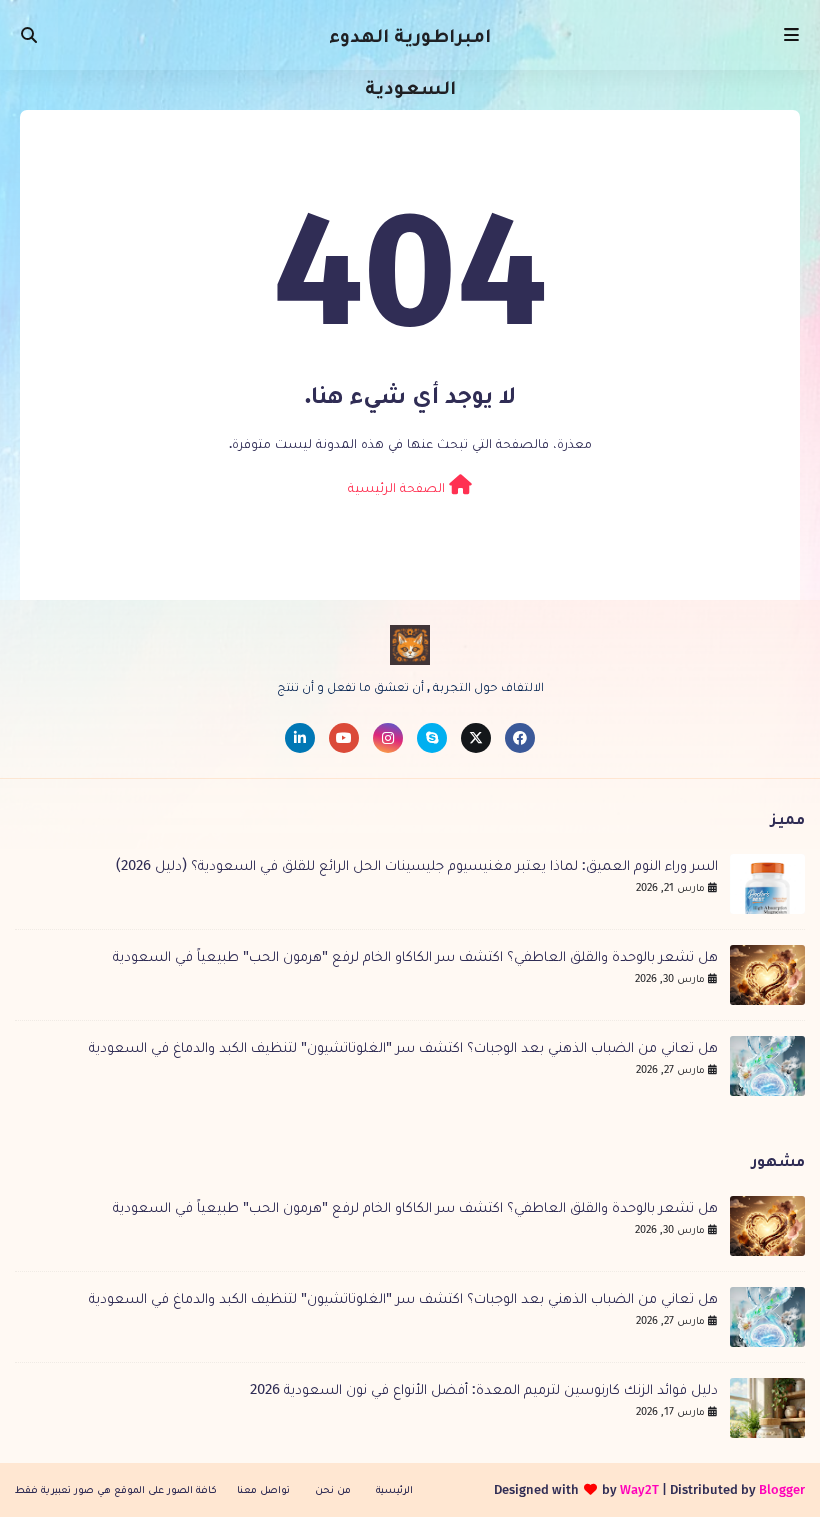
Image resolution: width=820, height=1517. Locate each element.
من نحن (333, 1489)
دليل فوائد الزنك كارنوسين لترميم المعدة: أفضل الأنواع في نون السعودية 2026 (484, 1389)
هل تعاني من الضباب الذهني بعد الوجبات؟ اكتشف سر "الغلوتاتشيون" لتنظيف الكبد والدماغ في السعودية (403, 1047)
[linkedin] (300, 738)
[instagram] (388, 738)
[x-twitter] (476, 738)
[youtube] (344, 738)
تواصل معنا (263, 1489)
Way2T (639, 1489)
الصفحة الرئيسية (398, 487)
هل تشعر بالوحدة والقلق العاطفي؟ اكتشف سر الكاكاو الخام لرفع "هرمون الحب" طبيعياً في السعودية (415, 956)
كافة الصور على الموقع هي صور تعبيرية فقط (116, 1489)
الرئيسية (394, 1489)
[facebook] (520, 738)
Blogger (782, 1489)
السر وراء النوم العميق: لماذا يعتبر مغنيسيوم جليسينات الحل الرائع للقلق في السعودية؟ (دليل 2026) (417, 865)
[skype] (432, 738)
